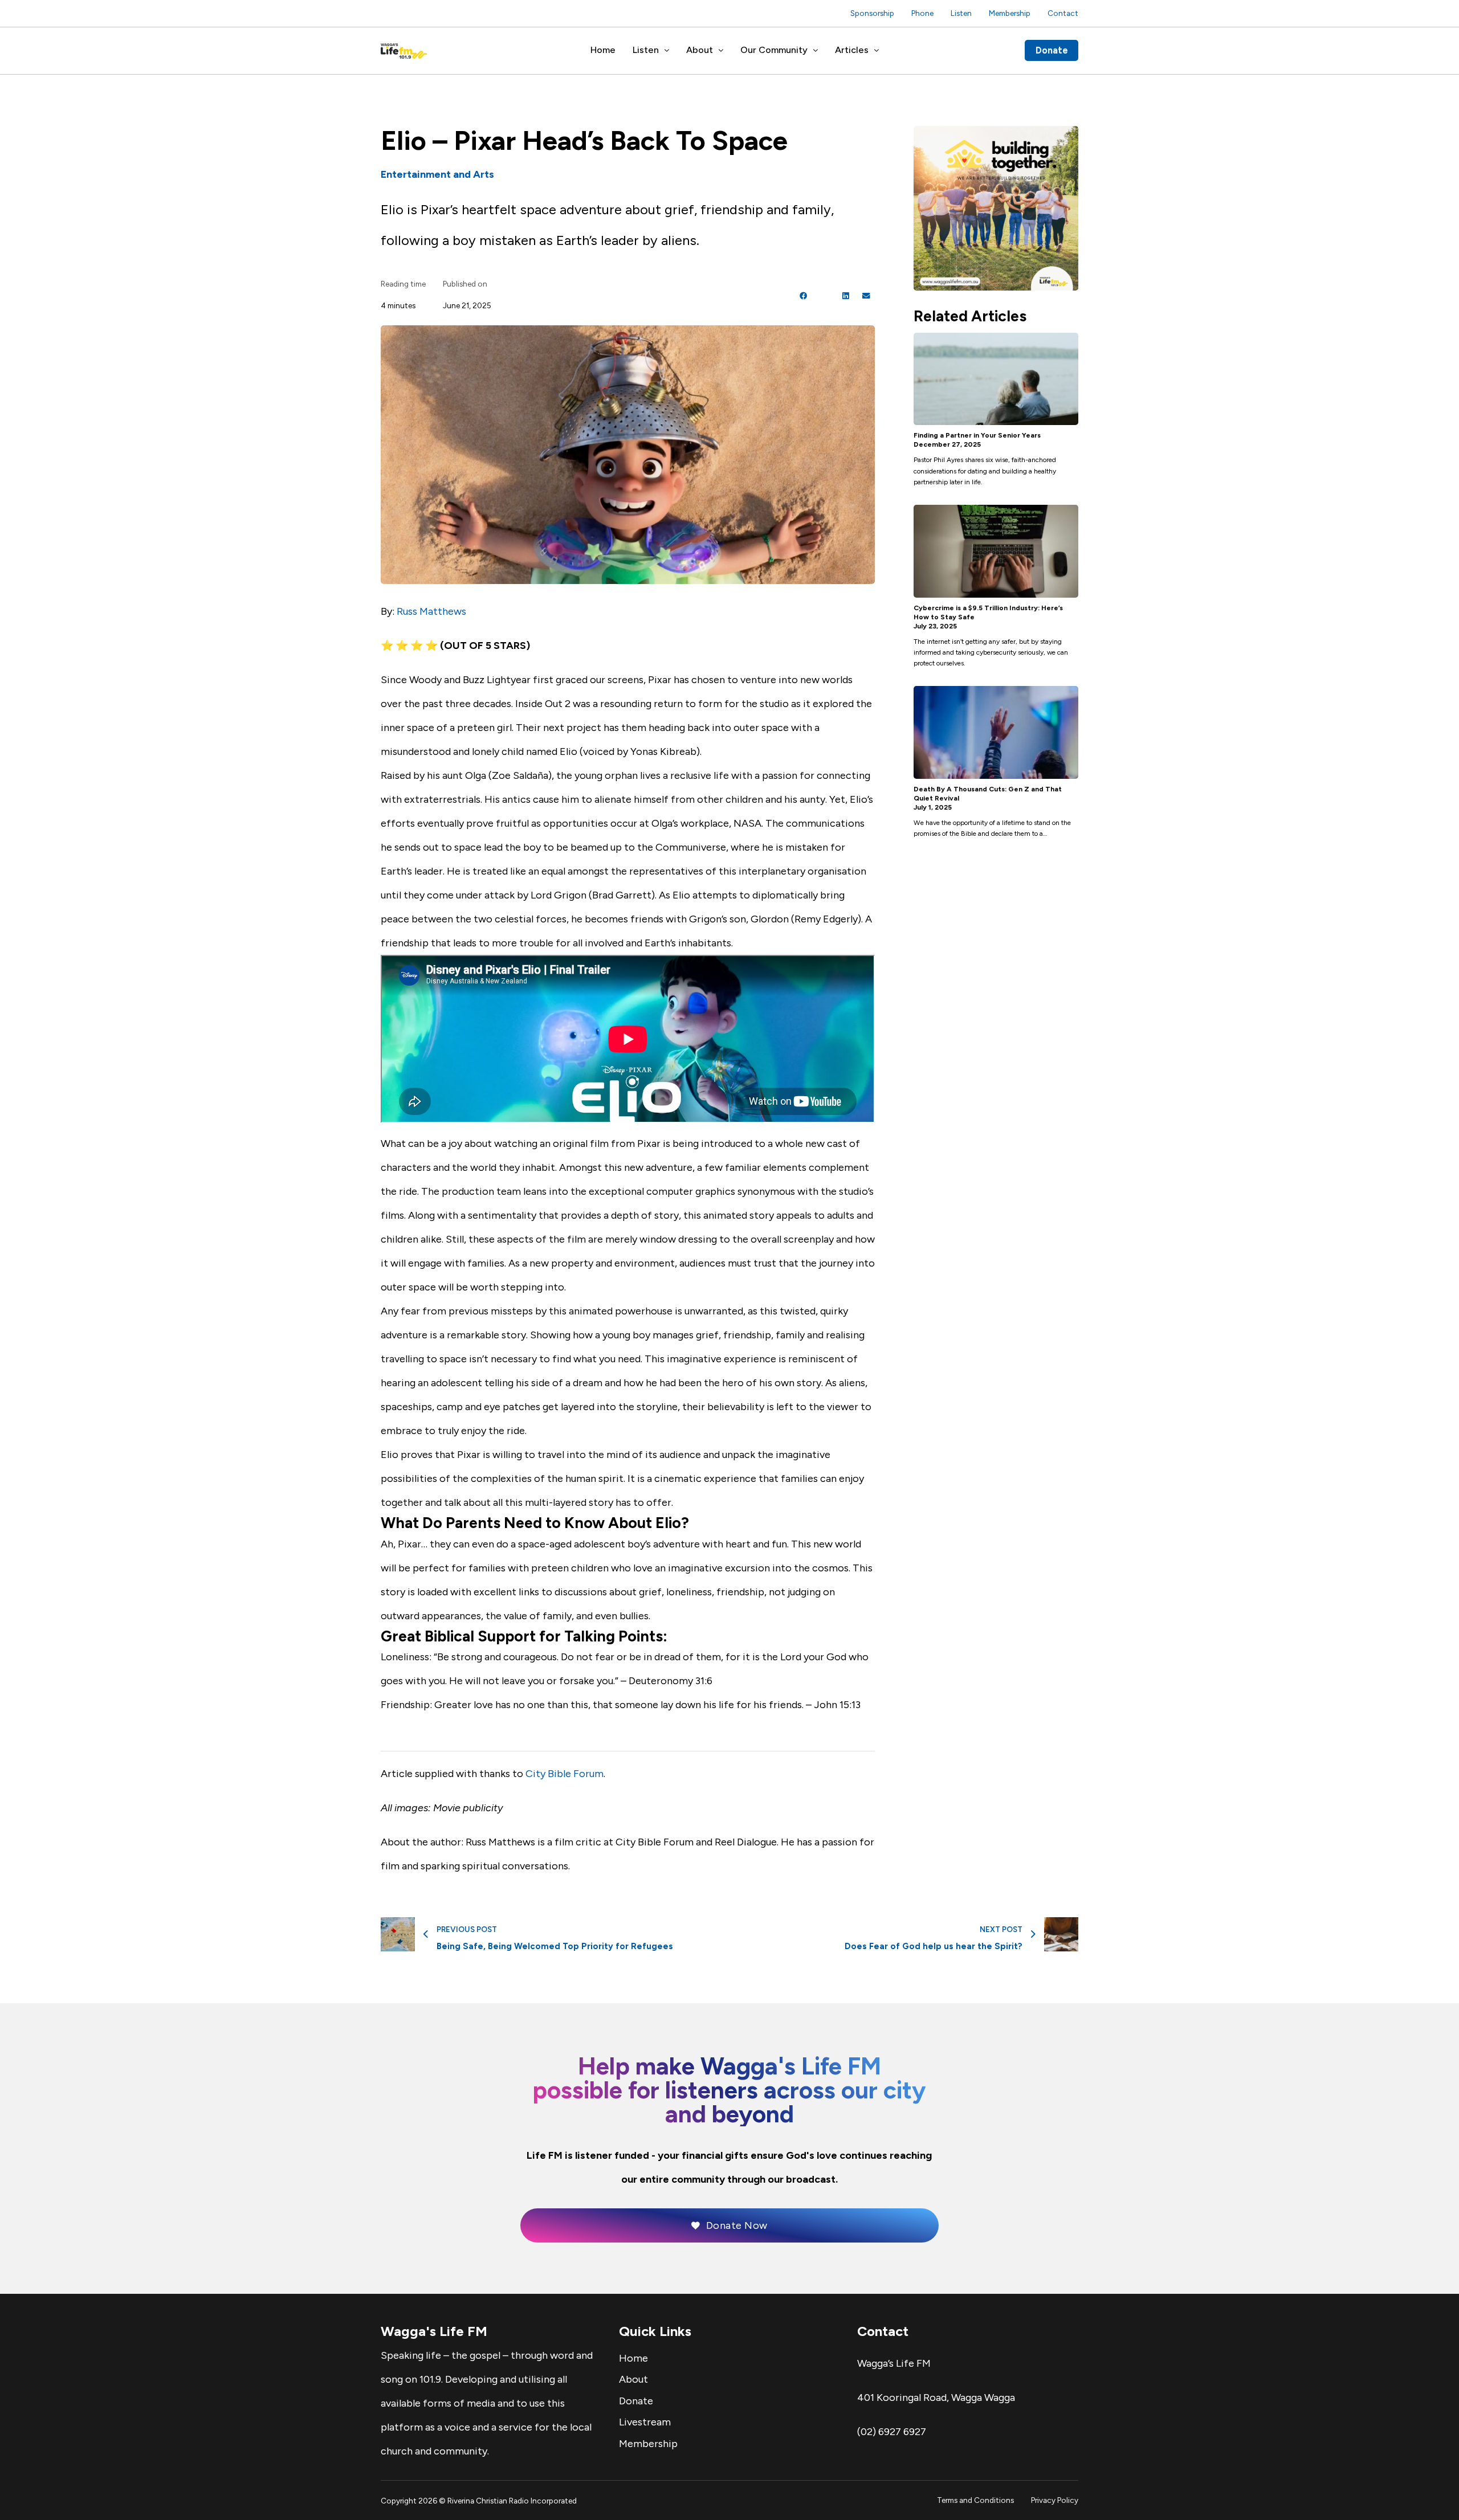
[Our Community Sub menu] (816, 51)
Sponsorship (872, 13)
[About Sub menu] (721, 51)
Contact (1063, 13)
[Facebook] (804, 296)
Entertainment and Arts (437, 174)
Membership (1010, 13)
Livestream (645, 2422)
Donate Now (737, 2225)
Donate (1052, 50)
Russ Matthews (431, 611)
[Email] (866, 296)
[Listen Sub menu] (667, 51)
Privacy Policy (1055, 2500)
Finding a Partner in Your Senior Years (977, 435)
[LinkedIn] (846, 296)
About (700, 50)
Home (603, 50)
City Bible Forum (565, 1774)
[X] (825, 296)
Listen (961, 13)
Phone (922, 13)
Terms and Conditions (975, 2500)
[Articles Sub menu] (877, 51)
